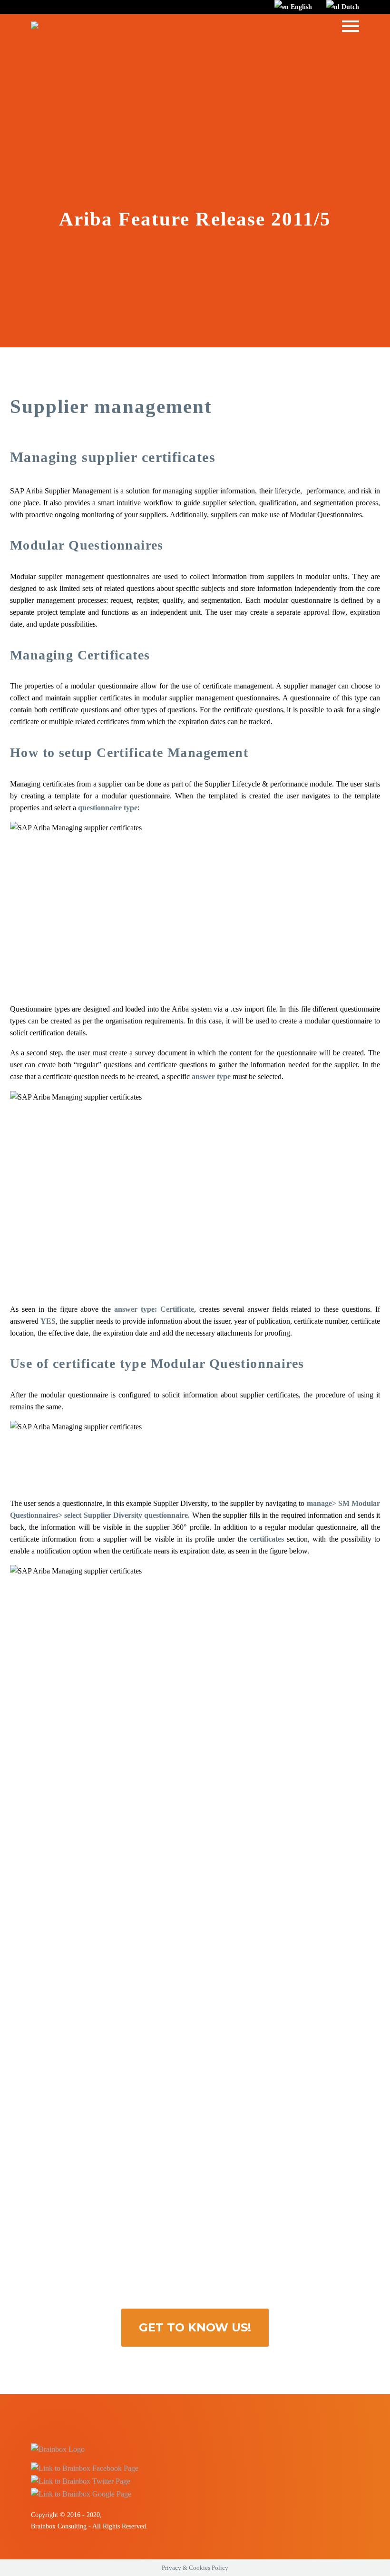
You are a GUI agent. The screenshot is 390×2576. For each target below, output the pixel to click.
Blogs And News (185, 41)
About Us (124, 41)
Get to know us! (195, 2327)
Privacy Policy (309, 41)
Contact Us (249, 41)
